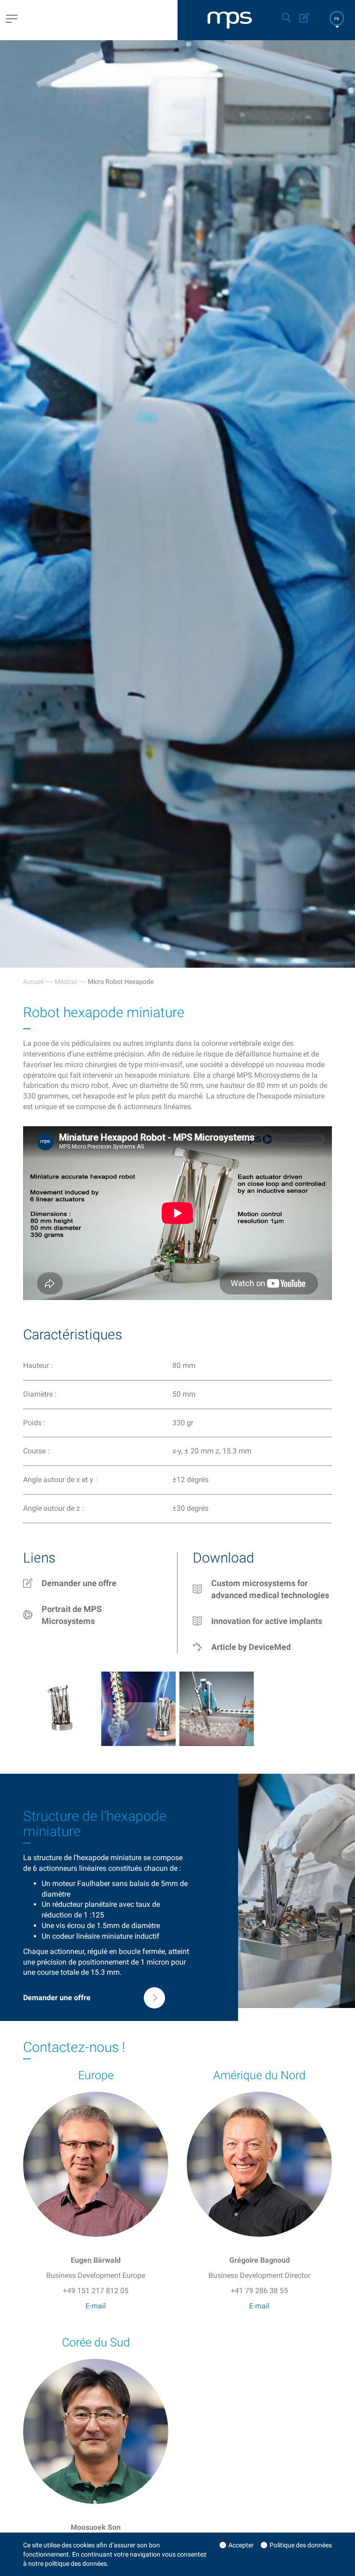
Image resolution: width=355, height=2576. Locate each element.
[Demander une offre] (94, 2006)
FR (337, 19)
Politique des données (301, 2545)
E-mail (96, 2306)
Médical (66, 982)
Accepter (241, 2545)
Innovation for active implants (267, 1621)
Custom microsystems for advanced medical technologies (270, 1589)
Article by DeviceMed (251, 1647)
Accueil (33, 982)
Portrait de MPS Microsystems (72, 1615)
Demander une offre (79, 1583)
